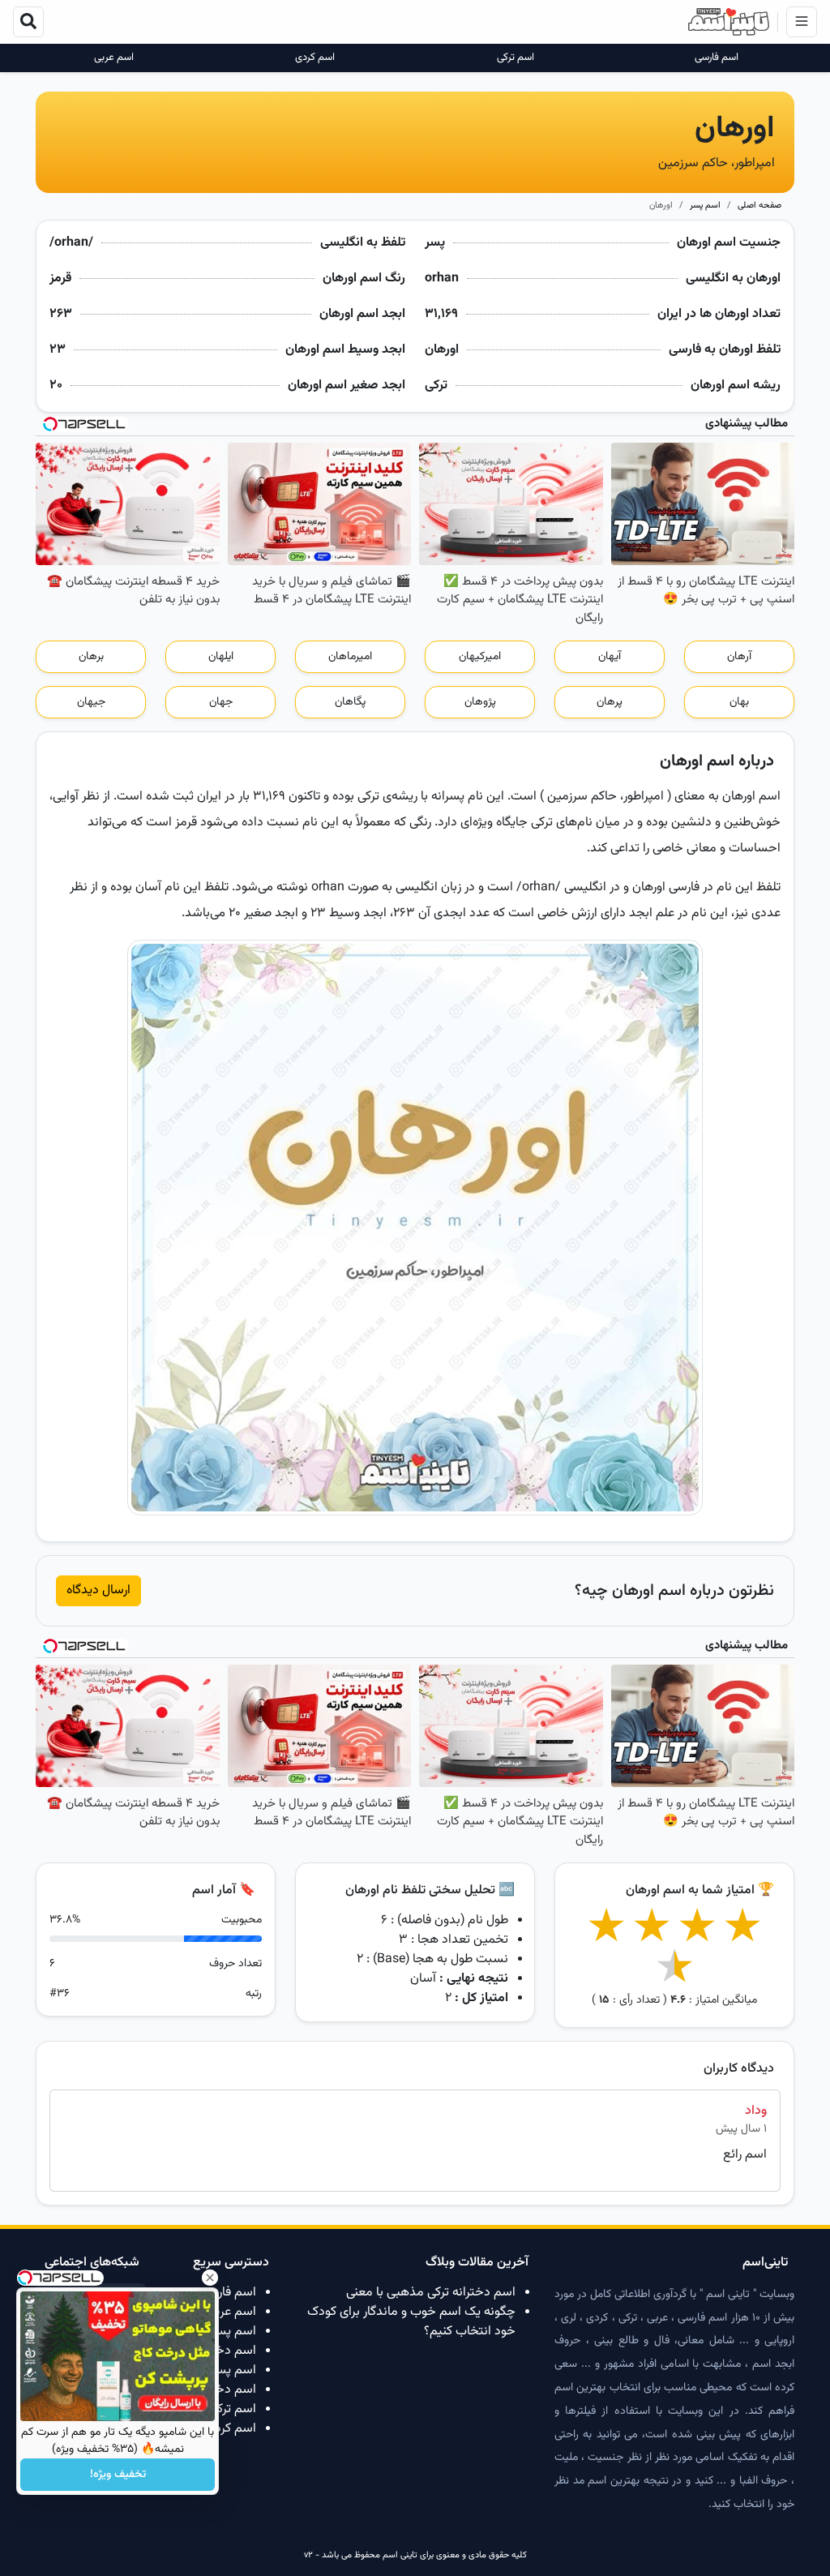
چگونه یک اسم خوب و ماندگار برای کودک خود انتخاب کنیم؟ (411, 2322)
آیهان (610, 657)
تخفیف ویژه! (118, 2475)
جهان (221, 702)
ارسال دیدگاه (98, 1590)
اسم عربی (114, 58)
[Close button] (210, 2278)
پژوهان (480, 702)
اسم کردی (315, 58)
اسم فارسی (717, 58)
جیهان (91, 702)
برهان (91, 657)
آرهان (739, 657)
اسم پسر (705, 206)
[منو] (802, 22)
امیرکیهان (480, 657)
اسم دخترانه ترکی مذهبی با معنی (431, 2293)
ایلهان (221, 657)
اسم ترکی (516, 58)
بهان (739, 702)
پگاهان (350, 702)
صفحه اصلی (759, 206)
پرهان (610, 702)
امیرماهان (350, 657)
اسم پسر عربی (220, 2332)
